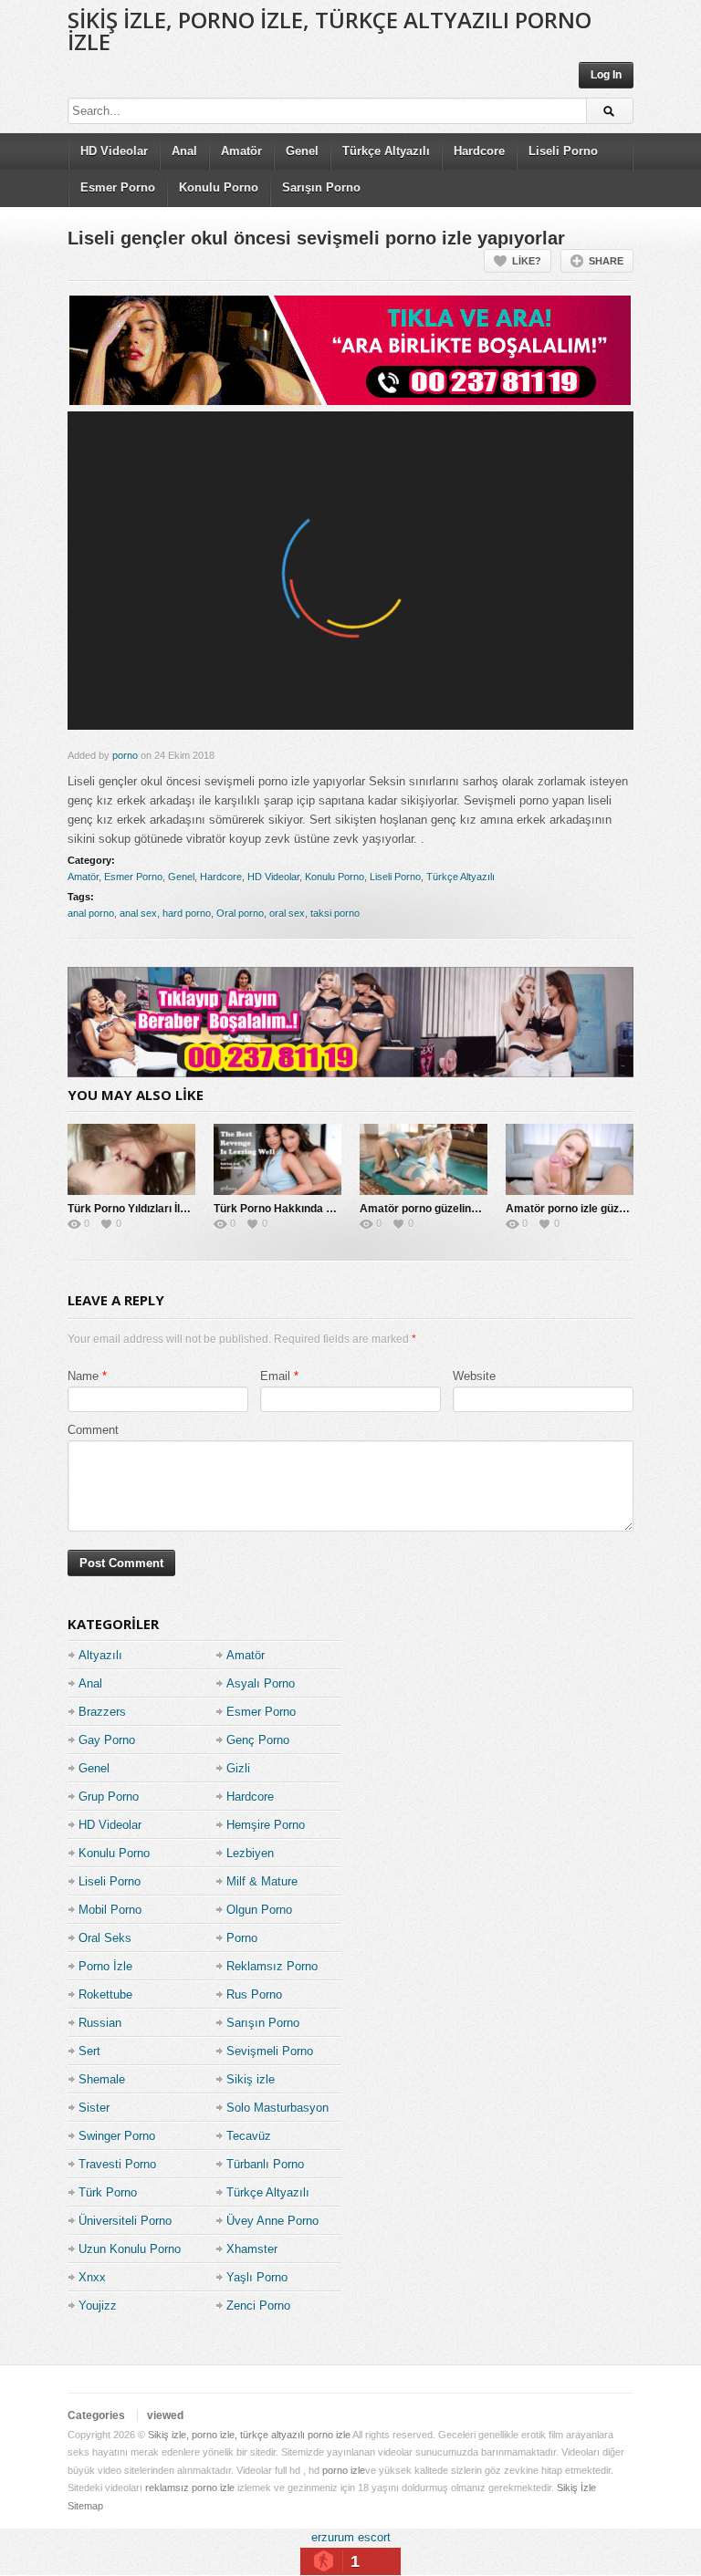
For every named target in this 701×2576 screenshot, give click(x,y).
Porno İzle (105, 1966)
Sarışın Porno (321, 187)
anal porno (91, 913)
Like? (527, 261)
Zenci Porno (258, 2306)
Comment (93, 1430)
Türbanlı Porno (265, 2164)
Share (606, 261)
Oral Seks (105, 1938)
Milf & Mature (262, 1881)
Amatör (241, 151)
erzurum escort (351, 2537)
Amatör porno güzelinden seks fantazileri (466, 1209)
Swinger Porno (117, 2136)
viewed (165, 2415)
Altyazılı (100, 1655)
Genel (302, 151)
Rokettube (105, 1994)
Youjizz (98, 2306)
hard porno (187, 913)
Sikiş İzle (576, 2488)
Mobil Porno (110, 1910)
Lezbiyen (250, 1853)
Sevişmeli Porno (270, 2051)
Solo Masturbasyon (277, 2108)
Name (83, 1376)
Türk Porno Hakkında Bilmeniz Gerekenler (323, 1209)
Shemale (102, 2079)
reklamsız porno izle (190, 2488)
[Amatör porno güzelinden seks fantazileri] (424, 1159)
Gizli (238, 1768)
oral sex (287, 913)
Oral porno (240, 913)
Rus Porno (254, 1994)
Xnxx (92, 2277)
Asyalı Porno (261, 1683)
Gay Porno (107, 1740)
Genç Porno (258, 1740)
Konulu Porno (219, 187)
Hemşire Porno (266, 1825)
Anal (184, 151)
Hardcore (479, 151)
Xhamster (252, 2249)
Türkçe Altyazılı (386, 151)
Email (275, 1376)
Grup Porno (109, 1797)
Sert (89, 2051)
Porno (242, 1938)
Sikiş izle (251, 2079)
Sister (94, 2108)
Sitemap (85, 2506)
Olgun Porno (259, 1910)
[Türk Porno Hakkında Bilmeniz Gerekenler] (277, 1159)
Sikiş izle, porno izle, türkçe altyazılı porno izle (330, 31)
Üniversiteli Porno (125, 2221)
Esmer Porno (118, 187)
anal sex (138, 913)
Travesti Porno (117, 2164)
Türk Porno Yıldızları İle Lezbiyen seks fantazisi (189, 1209)
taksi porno (335, 913)
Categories (96, 2415)
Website (474, 1376)
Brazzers (102, 1712)
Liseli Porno (563, 151)
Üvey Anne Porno (272, 2221)
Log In (606, 75)
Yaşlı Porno (257, 2277)
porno (125, 755)
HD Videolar (114, 151)
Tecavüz (249, 2136)
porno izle (344, 2470)
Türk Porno (108, 2192)
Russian (100, 2023)
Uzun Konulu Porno (130, 2249)
